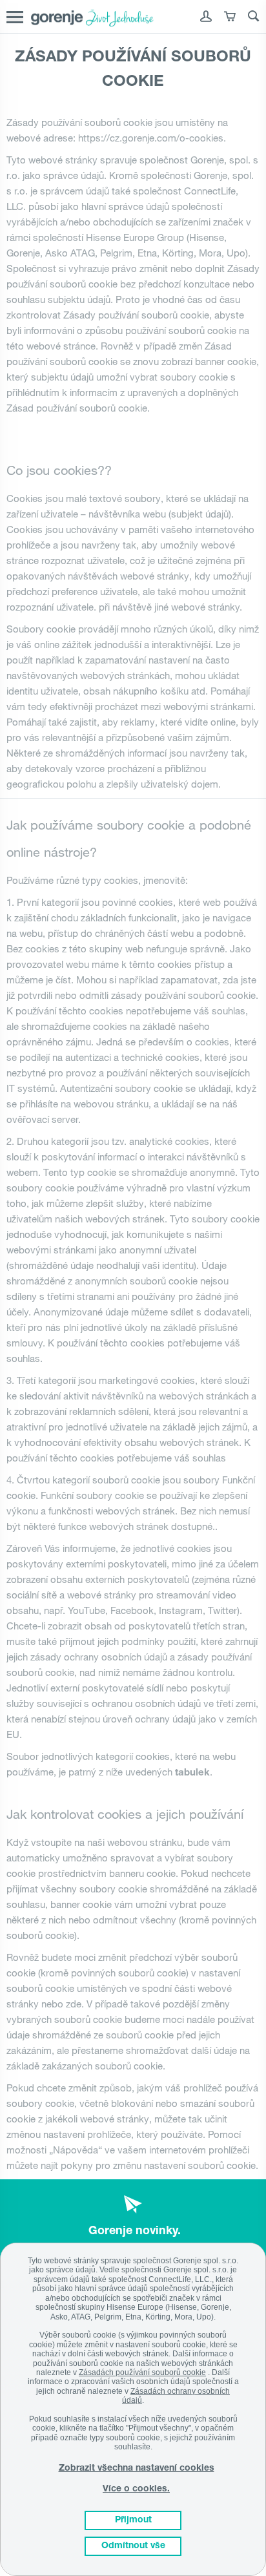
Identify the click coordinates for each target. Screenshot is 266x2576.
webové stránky (63, 160)
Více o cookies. (136, 2489)
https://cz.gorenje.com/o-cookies (151, 138)
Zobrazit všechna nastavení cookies (137, 2469)
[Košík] (230, 19)
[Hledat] (254, 19)
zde (74, 2004)
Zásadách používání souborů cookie (142, 2372)
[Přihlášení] (206, 19)
